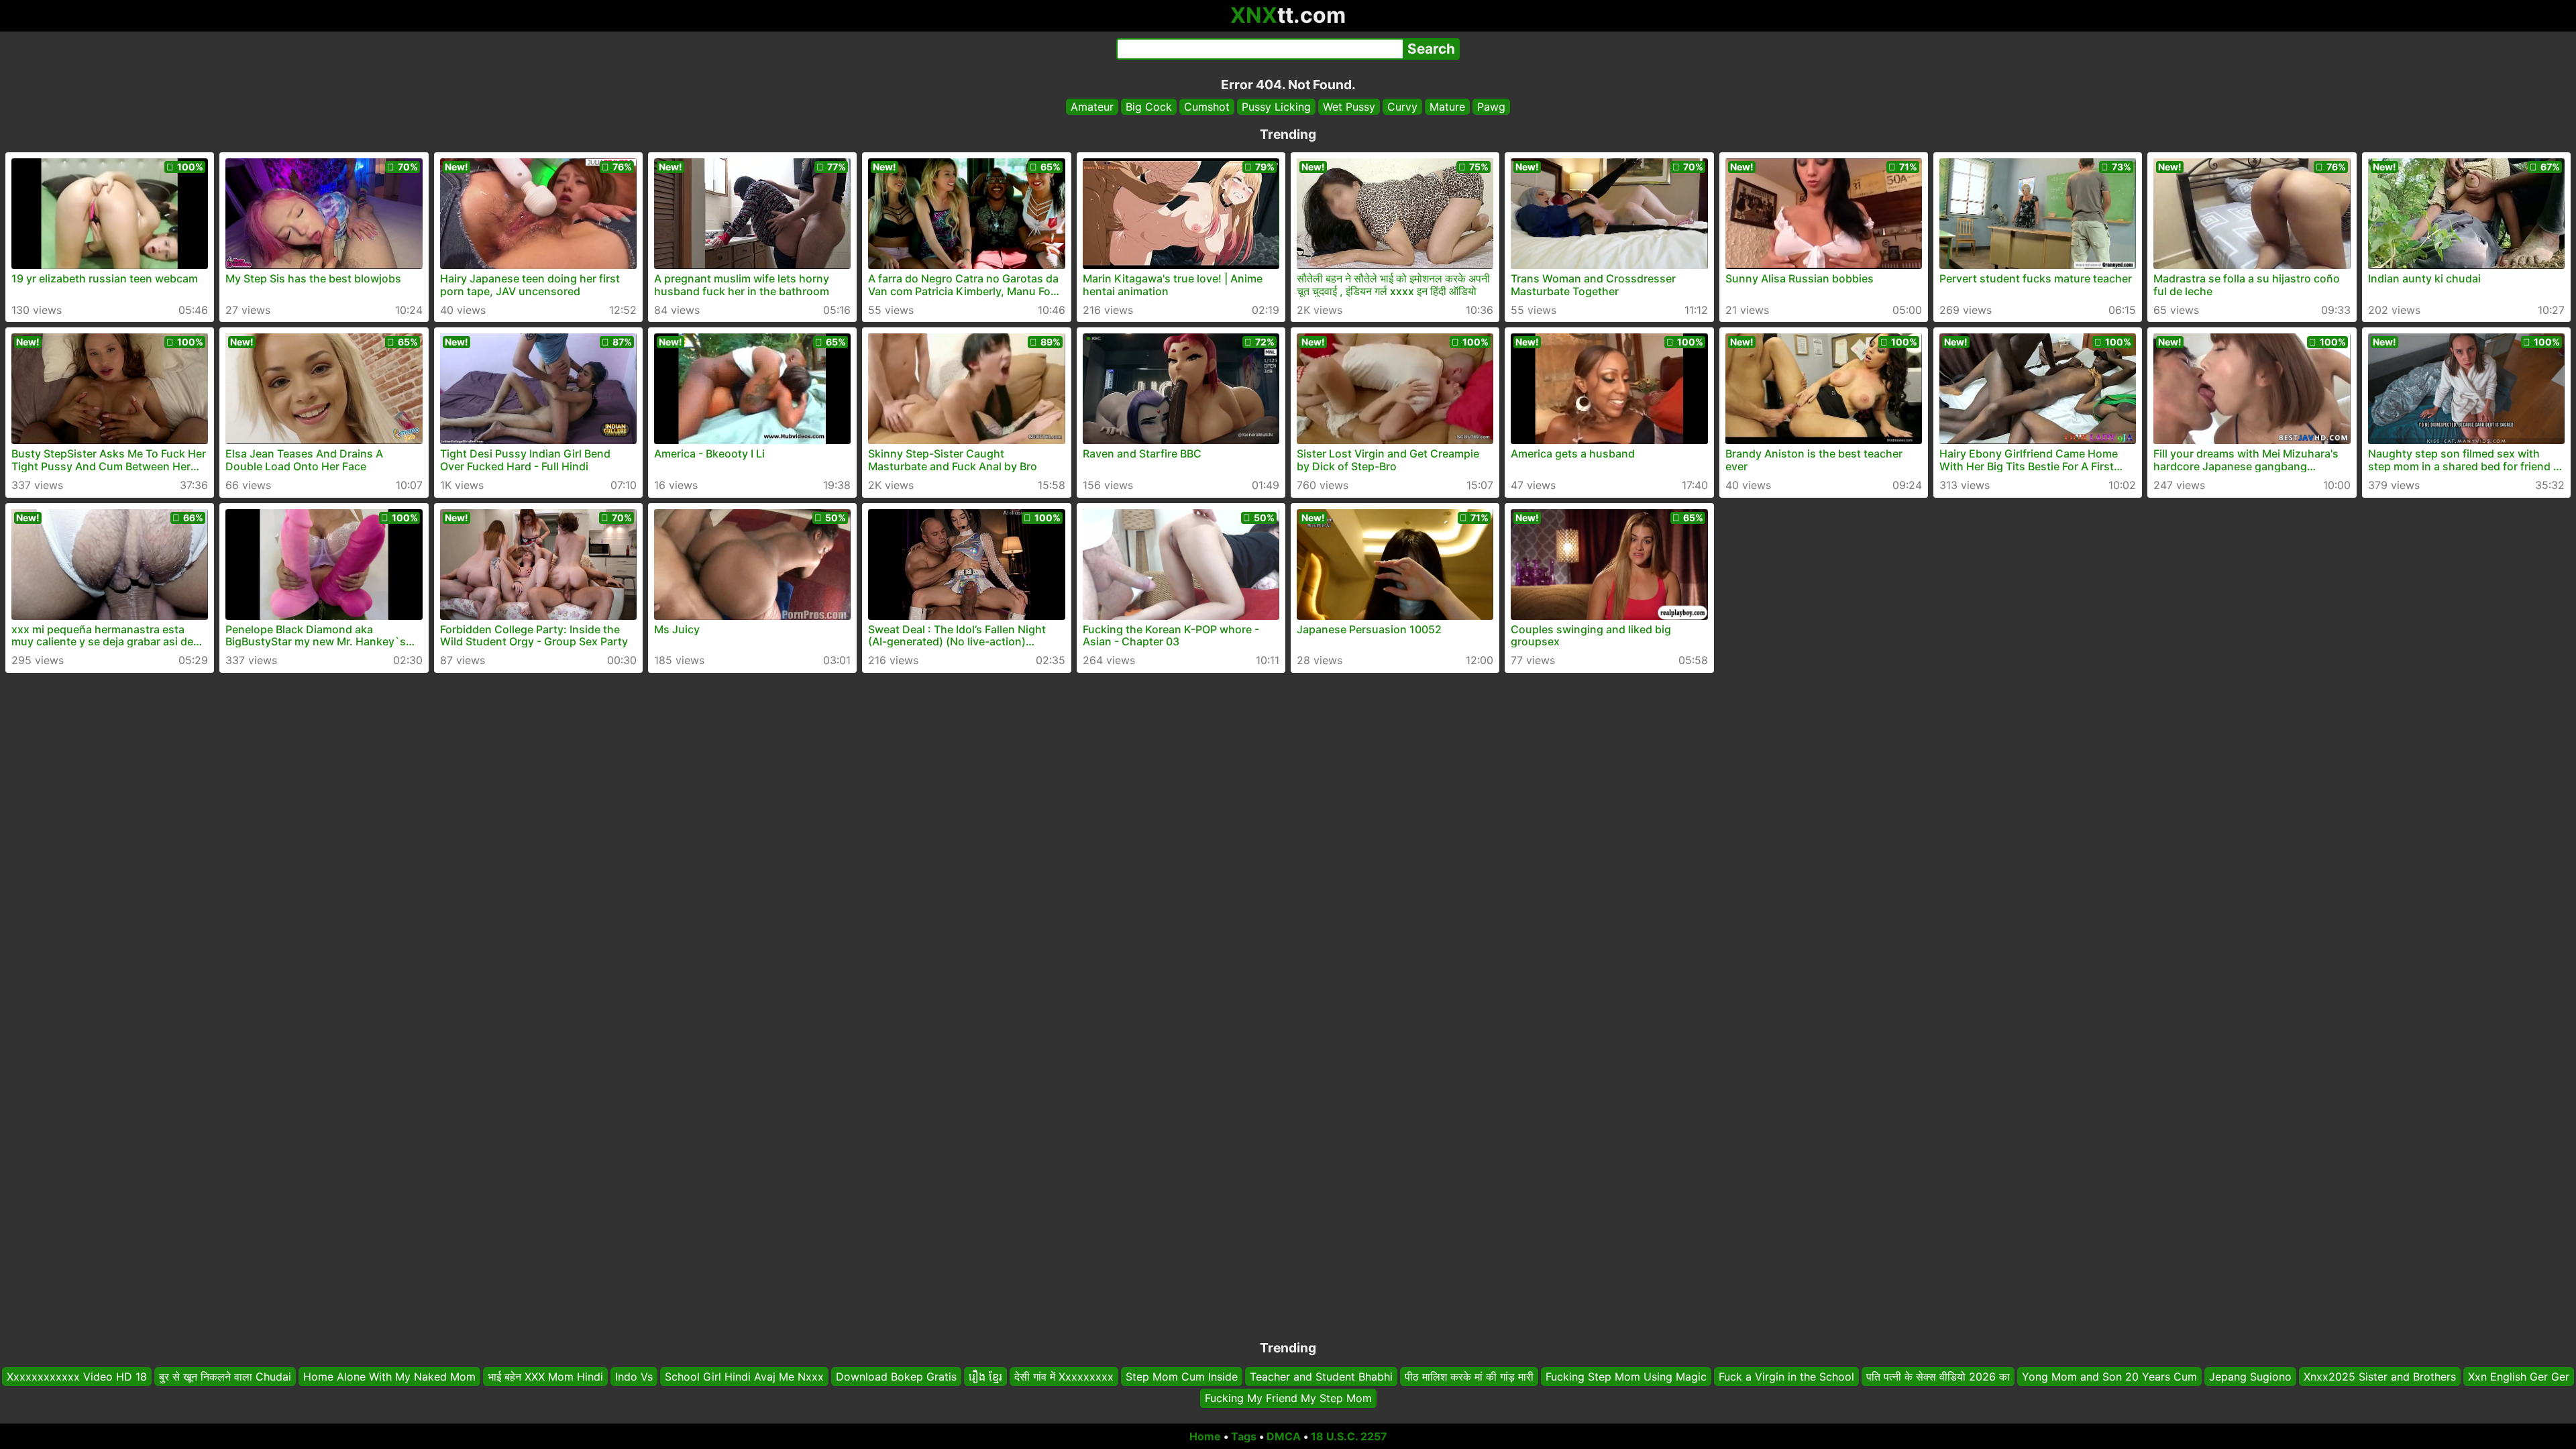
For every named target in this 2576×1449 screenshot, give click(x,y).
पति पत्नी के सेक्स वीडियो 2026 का (1938, 1377)
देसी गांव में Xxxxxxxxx (1064, 1377)
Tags (1244, 1436)
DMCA (1284, 1436)
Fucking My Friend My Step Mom (1288, 1399)
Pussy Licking (1276, 107)
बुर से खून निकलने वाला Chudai (225, 1377)
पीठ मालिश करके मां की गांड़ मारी (1469, 1377)
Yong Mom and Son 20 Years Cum (2109, 1377)
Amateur (1092, 107)
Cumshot (1207, 107)
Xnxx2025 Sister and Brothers (2380, 1377)
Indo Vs (634, 1377)
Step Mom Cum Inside (1182, 1377)
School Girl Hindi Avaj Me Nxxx (744, 1377)
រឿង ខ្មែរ (985, 1377)
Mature (1447, 107)
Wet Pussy (1349, 107)
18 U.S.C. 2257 (1349, 1436)
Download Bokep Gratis (896, 1377)
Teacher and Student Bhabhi (1321, 1377)
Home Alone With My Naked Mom (389, 1377)
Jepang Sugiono (2250, 1377)
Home (1205, 1436)
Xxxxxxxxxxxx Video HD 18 (77, 1377)
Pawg (1491, 107)
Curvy (1402, 107)
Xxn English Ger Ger (2519, 1377)
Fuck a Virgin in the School (1786, 1377)
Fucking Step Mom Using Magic (1626, 1377)
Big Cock (1149, 107)
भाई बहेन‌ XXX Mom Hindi (545, 1377)
